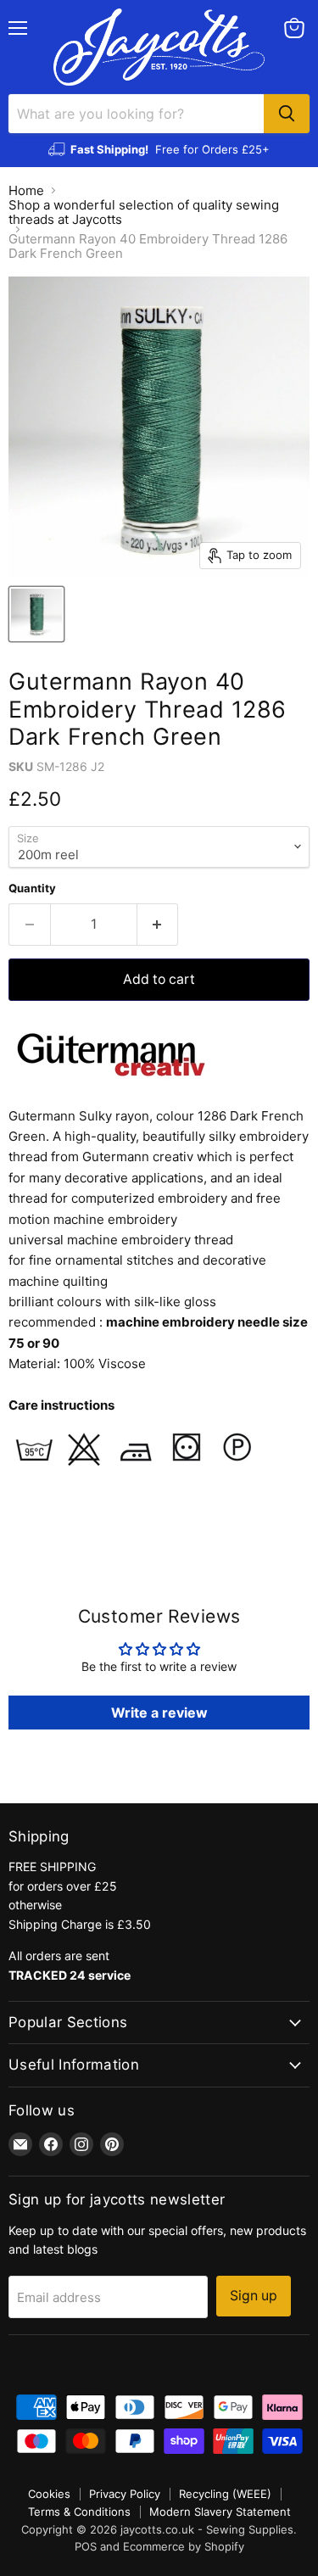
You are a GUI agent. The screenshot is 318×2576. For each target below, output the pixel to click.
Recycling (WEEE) (225, 2494)
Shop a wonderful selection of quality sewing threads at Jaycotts (144, 212)
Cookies (49, 2494)
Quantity (32, 888)
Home (26, 190)
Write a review (159, 1713)
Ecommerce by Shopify (184, 2546)
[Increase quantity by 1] (158, 925)
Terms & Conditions (79, 2512)
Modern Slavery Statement (220, 2512)
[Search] (287, 114)
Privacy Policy (125, 2494)
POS (86, 2546)
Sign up (254, 2296)
